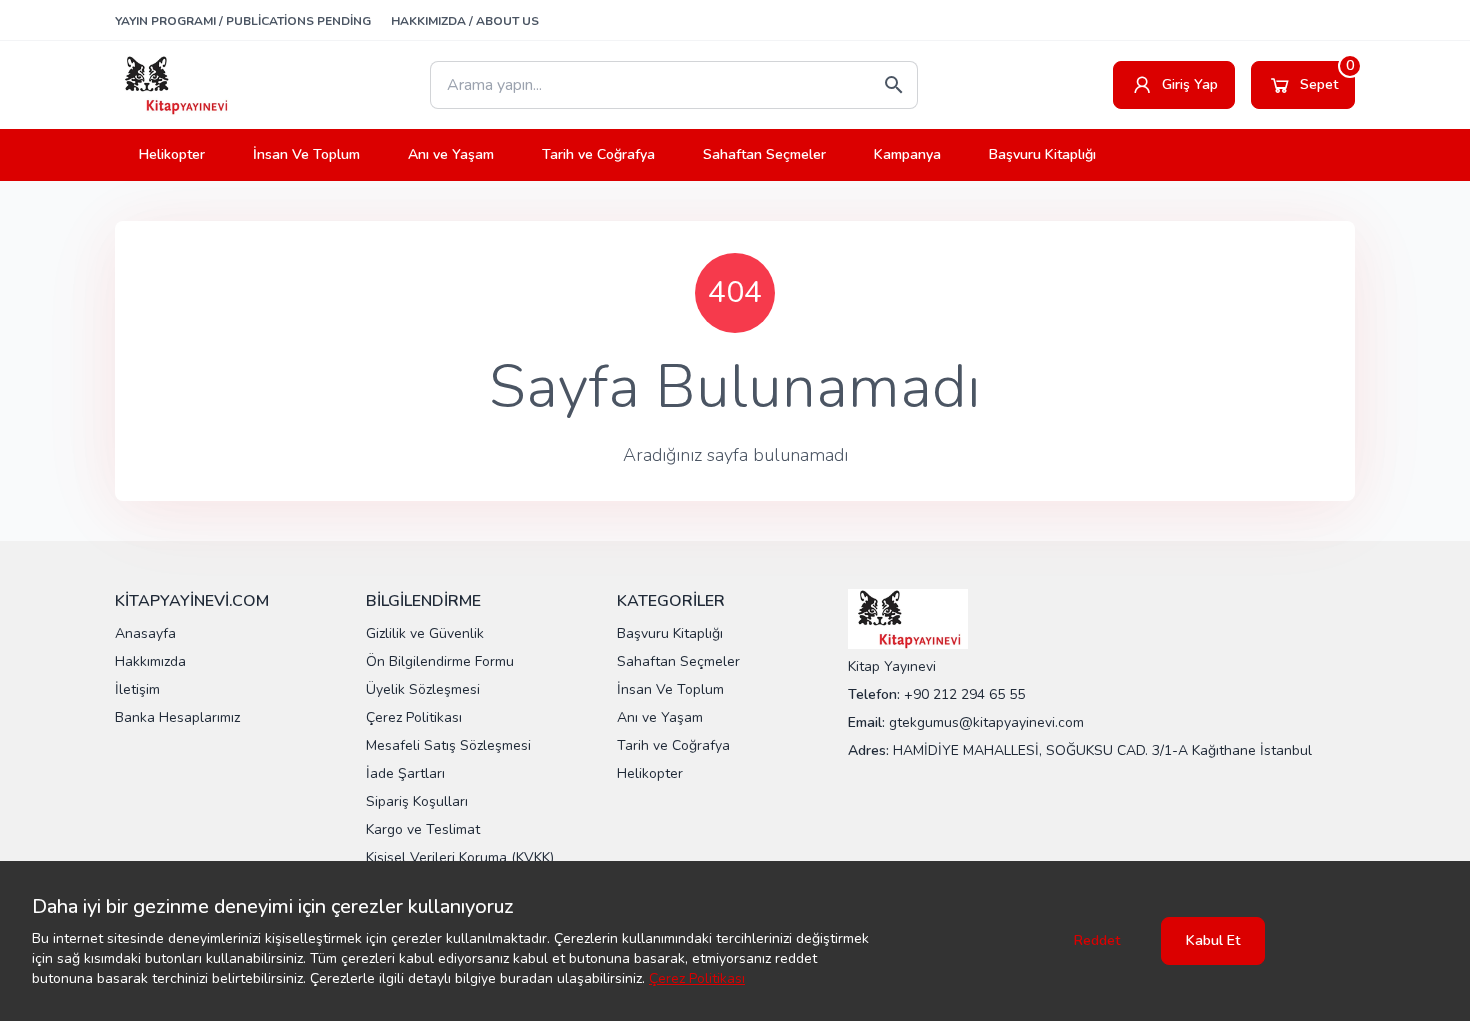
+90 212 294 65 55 (964, 694)
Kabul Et (1213, 940)
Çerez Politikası (697, 978)
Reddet (1097, 940)
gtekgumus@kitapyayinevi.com (986, 722)
